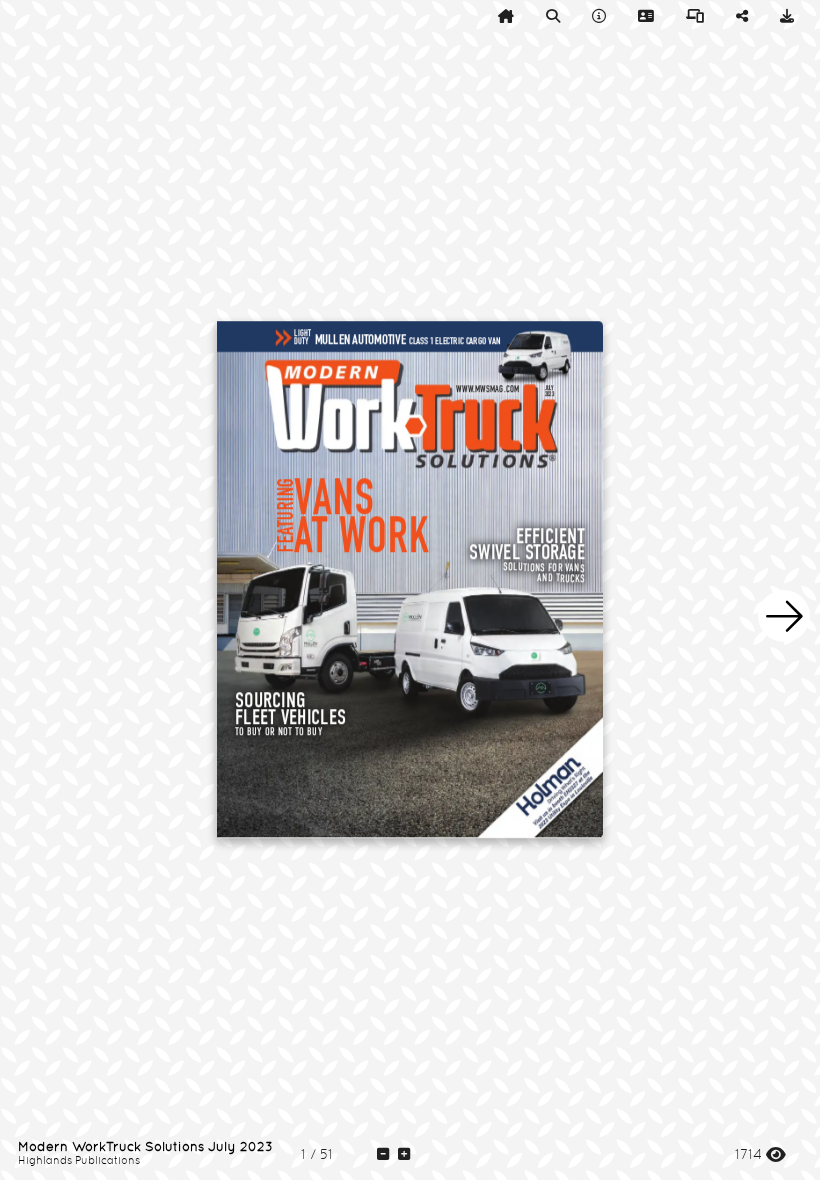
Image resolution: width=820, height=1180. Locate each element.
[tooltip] (506, 16)
